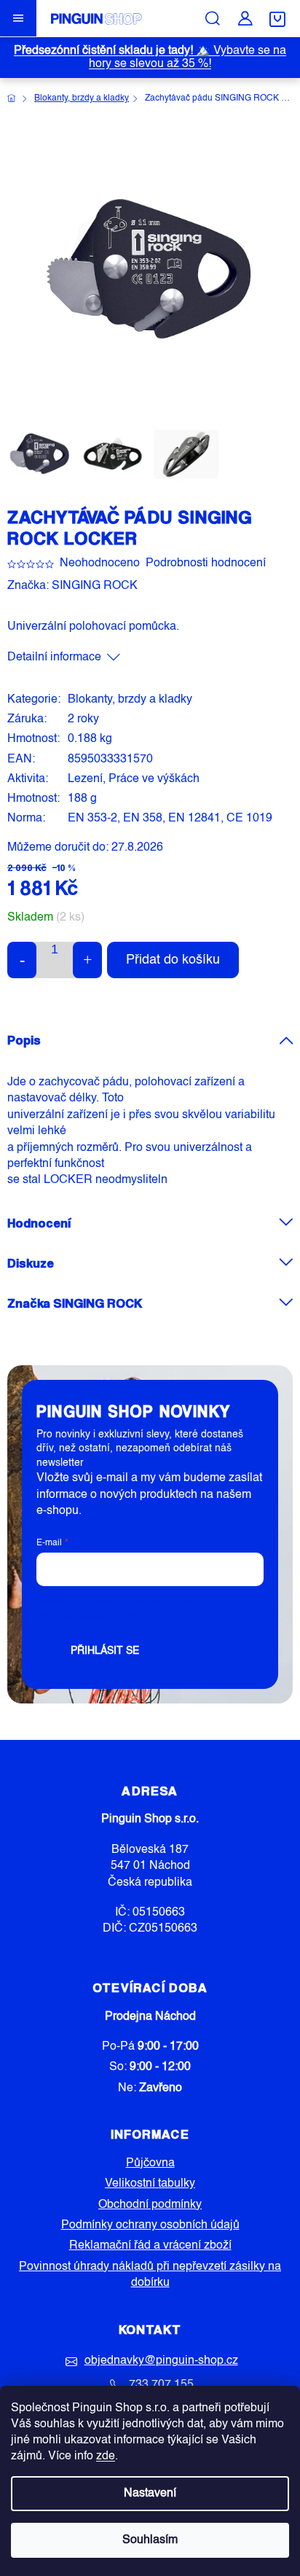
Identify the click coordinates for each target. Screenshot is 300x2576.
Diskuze (31, 1263)
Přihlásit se (105, 1651)
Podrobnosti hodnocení (206, 563)
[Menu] (18, 18)
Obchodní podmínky (150, 2205)
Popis (24, 1040)
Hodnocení (39, 1223)
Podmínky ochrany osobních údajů (150, 2225)
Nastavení (150, 2494)
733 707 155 (161, 2385)
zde (106, 2456)
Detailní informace (54, 657)
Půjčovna (150, 2163)
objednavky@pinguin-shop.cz (161, 2361)
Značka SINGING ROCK (75, 1303)
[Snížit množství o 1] (22, 960)
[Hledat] (213, 18)
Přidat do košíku (173, 960)
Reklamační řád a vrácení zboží (150, 2246)
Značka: (72, 586)
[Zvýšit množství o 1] (87, 960)
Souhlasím (150, 2540)
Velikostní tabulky (150, 2184)
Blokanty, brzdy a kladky (130, 700)
